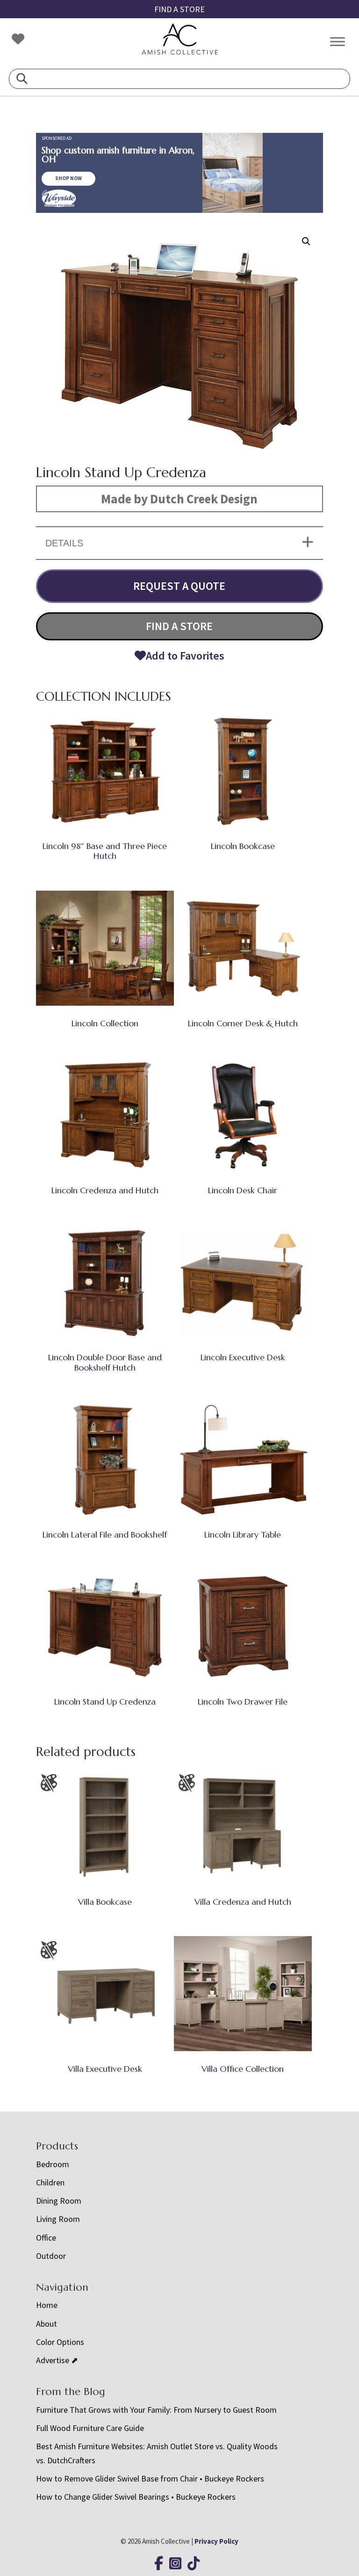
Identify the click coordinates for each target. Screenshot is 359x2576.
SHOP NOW (68, 178)
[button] (306, 241)
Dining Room (59, 2201)
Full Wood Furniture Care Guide (90, 2428)
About (47, 2324)
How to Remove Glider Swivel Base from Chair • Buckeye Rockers (150, 2478)
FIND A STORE (179, 9)
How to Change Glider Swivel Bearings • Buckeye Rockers (136, 2497)
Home (47, 2305)
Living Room (58, 2219)
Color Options (60, 2342)
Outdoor (51, 2256)
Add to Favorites (185, 656)
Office (46, 2238)
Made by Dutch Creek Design (179, 499)
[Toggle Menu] (337, 41)
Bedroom (53, 2164)
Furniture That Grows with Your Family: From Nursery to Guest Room (156, 2410)
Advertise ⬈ (57, 2360)
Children (50, 2182)
